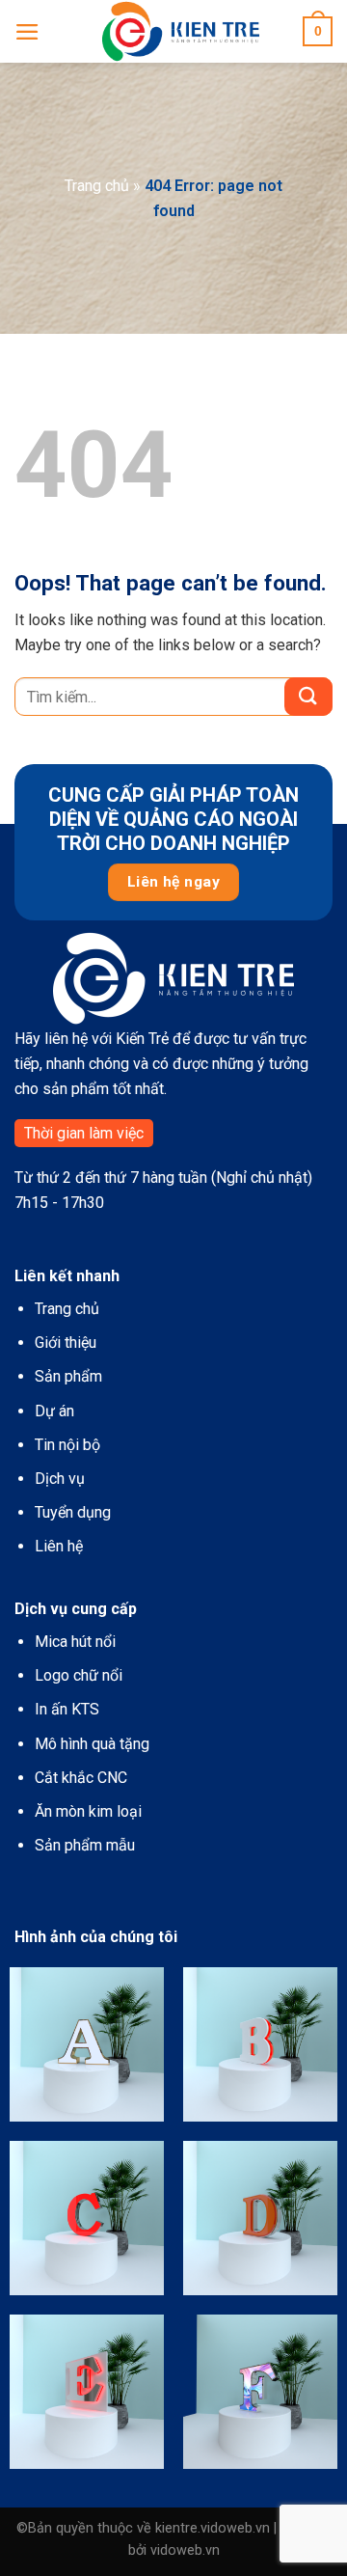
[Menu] (27, 32)
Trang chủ (97, 186)
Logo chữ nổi (79, 1675)
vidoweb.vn (185, 2550)
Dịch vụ (60, 1479)
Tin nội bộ (67, 1445)
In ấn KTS (67, 1709)
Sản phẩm (68, 1376)
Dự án (54, 1411)
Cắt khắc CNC (81, 1778)
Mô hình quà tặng (92, 1744)
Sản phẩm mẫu (85, 1845)
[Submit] (308, 697)
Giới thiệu (66, 1343)
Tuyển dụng (73, 1512)
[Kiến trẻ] (181, 31)
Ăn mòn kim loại (88, 1811)
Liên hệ (59, 1546)
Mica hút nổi (75, 1642)
